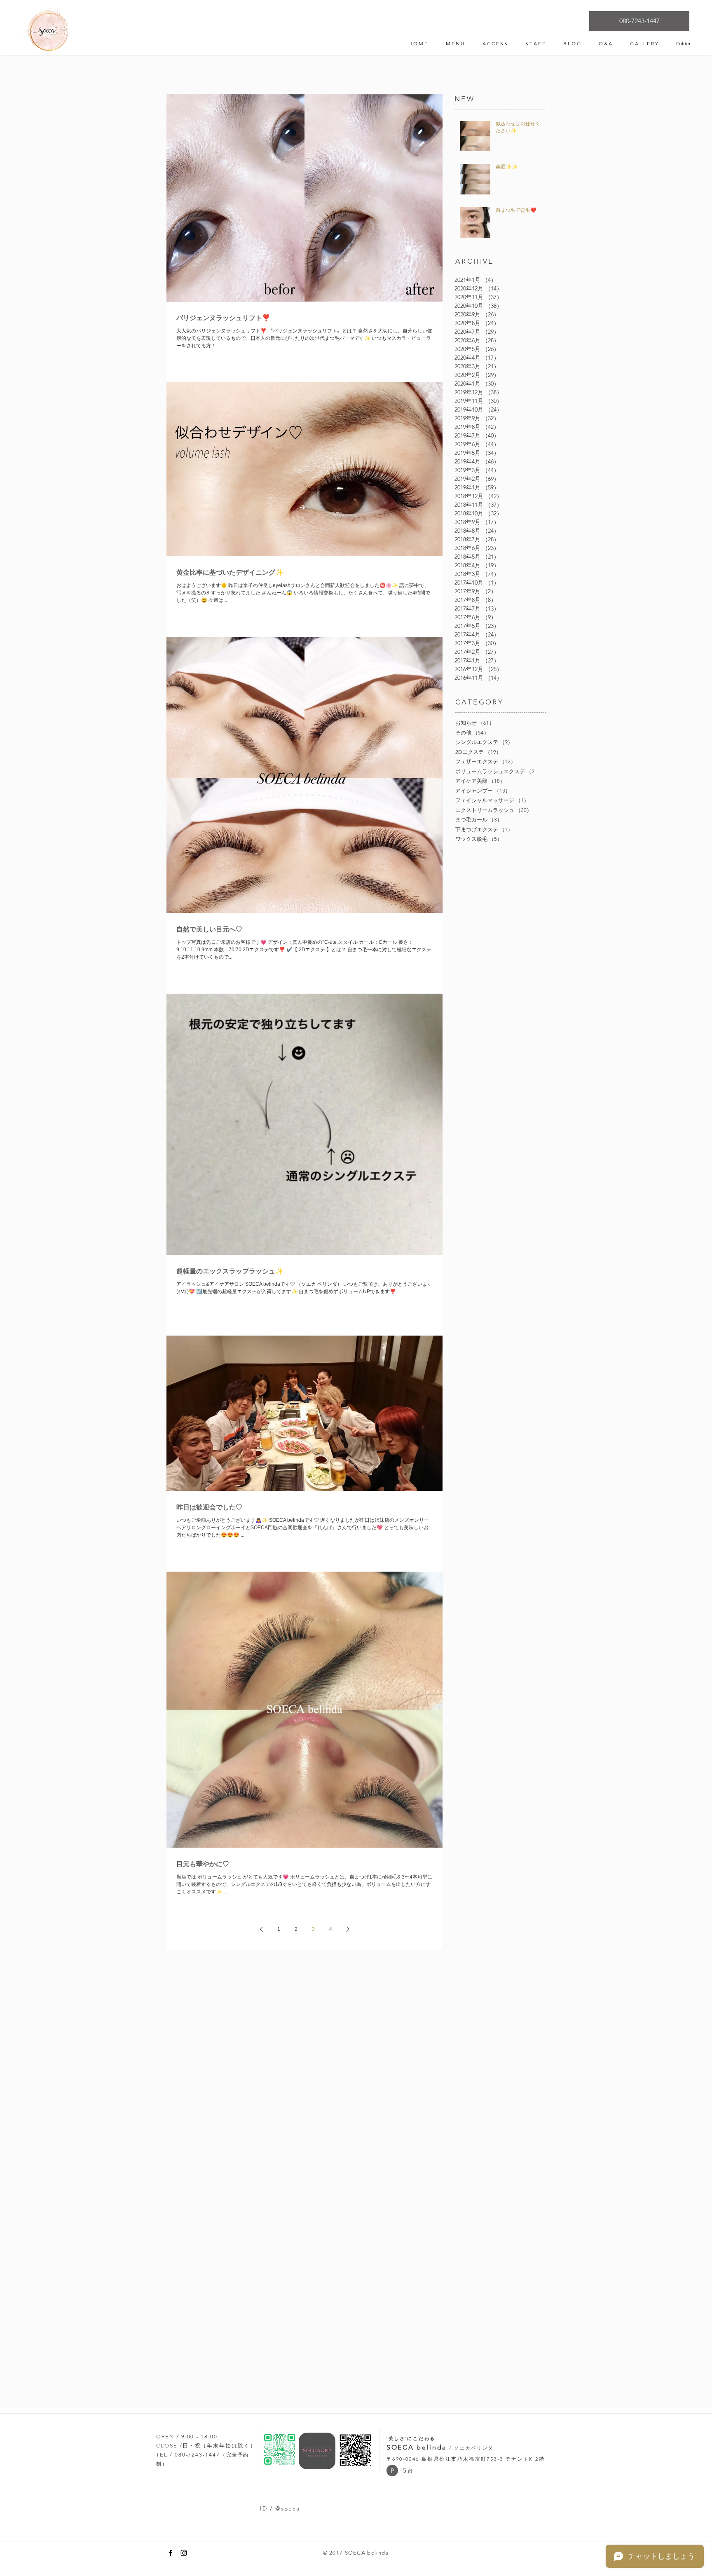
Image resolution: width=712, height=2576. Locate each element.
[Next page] (348, 1929)
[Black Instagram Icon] (184, 2553)
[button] (392, 2471)
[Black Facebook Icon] (171, 2553)
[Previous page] (261, 1929)
